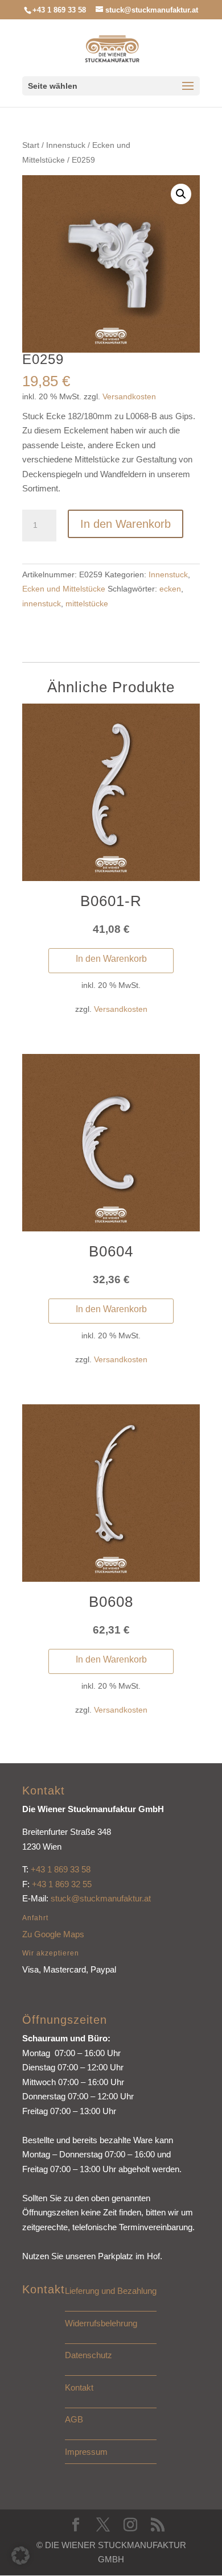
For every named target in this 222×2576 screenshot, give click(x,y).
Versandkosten (129, 397)
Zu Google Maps (53, 1934)
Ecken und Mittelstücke (64, 589)
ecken (170, 589)
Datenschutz (89, 2355)
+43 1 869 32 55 (62, 1884)
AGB (74, 2419)
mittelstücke (87, 603)
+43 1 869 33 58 (61, 1869)
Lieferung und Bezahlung (111, 2291)
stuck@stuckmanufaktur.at (101, 1898)
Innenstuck (66, 145)
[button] (181, 194)
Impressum (86, 2452)
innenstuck (42, 603)
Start (31, 145)
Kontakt (79, 2387)
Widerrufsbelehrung (101, 2323)
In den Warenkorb (126, 524)
